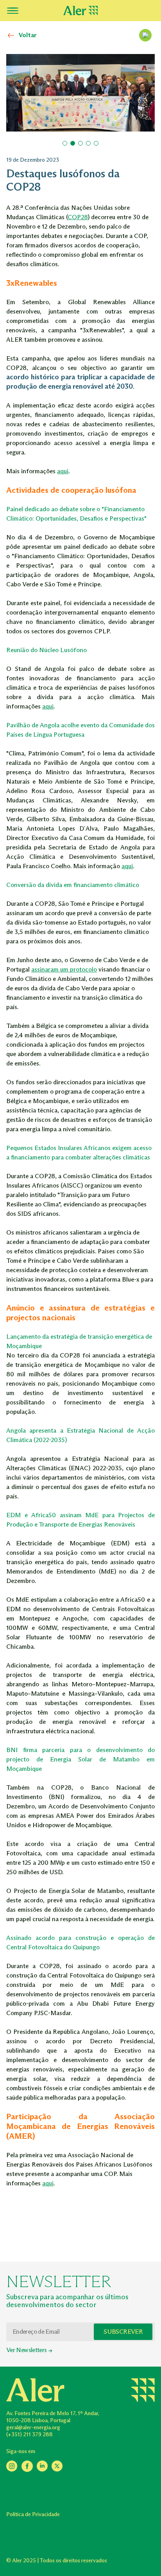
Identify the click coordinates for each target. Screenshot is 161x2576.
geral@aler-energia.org (33, 2427)
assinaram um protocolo (64, 969)
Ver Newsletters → (29, 2350)
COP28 (78, 217)
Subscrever (123, 2332)
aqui (63, 471)
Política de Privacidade (33, 2514)
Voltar (28, 35)
